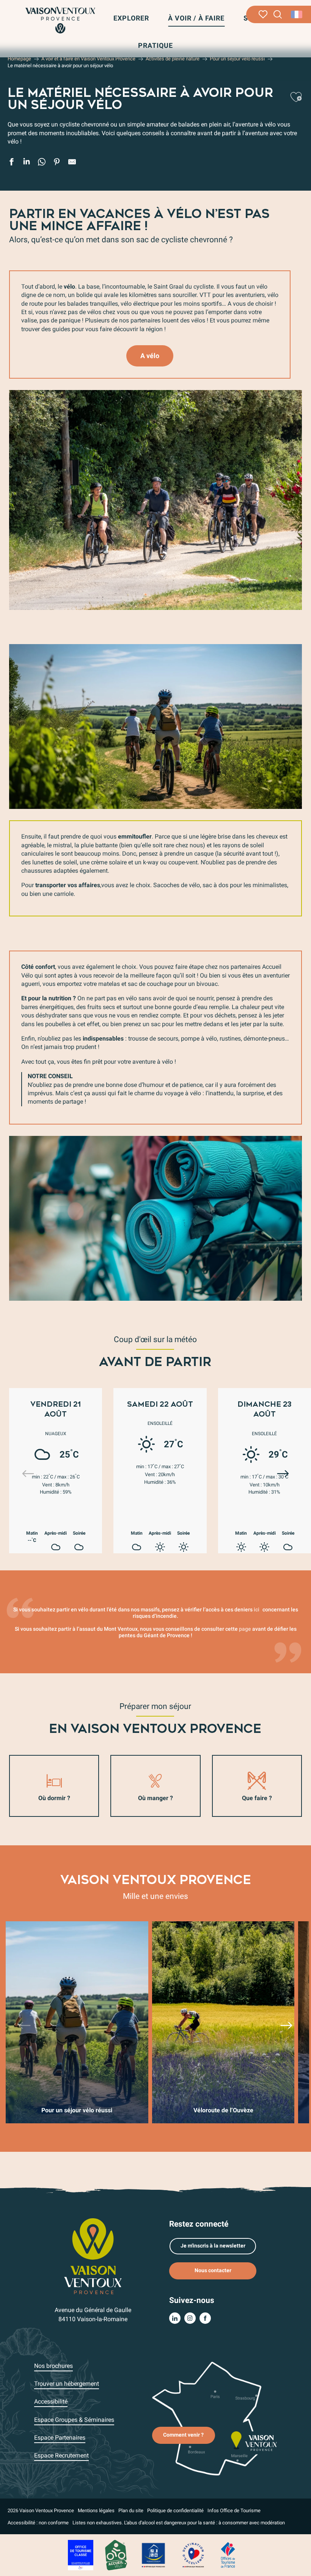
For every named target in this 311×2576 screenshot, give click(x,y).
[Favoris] (263, 14)
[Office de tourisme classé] (81, 2555)
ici (257, 1610)
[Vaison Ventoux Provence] (60, 20)
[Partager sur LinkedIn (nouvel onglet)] (27, 163)
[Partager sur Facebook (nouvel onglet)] (11, 163)
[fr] (297, 14)
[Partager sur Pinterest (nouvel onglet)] (57, 163)
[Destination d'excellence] (193, 2555)
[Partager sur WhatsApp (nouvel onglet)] (42, 163)
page (245, 1629)
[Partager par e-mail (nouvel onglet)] (72, 163)
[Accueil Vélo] (116, 2555)
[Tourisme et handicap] (154, 2555)
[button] (278, 15)
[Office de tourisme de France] (228, 2555)
